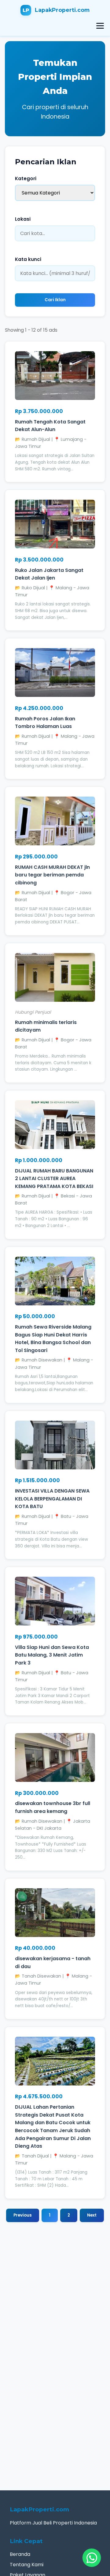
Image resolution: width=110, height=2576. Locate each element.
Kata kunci (28, 259)
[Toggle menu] (100, 26)
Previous (23, 2215)
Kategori (26, 178)
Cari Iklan (55, 300)
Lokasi (23, 219)
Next (92, 2215)
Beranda (20, 2554)
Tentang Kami (27, 2565)
